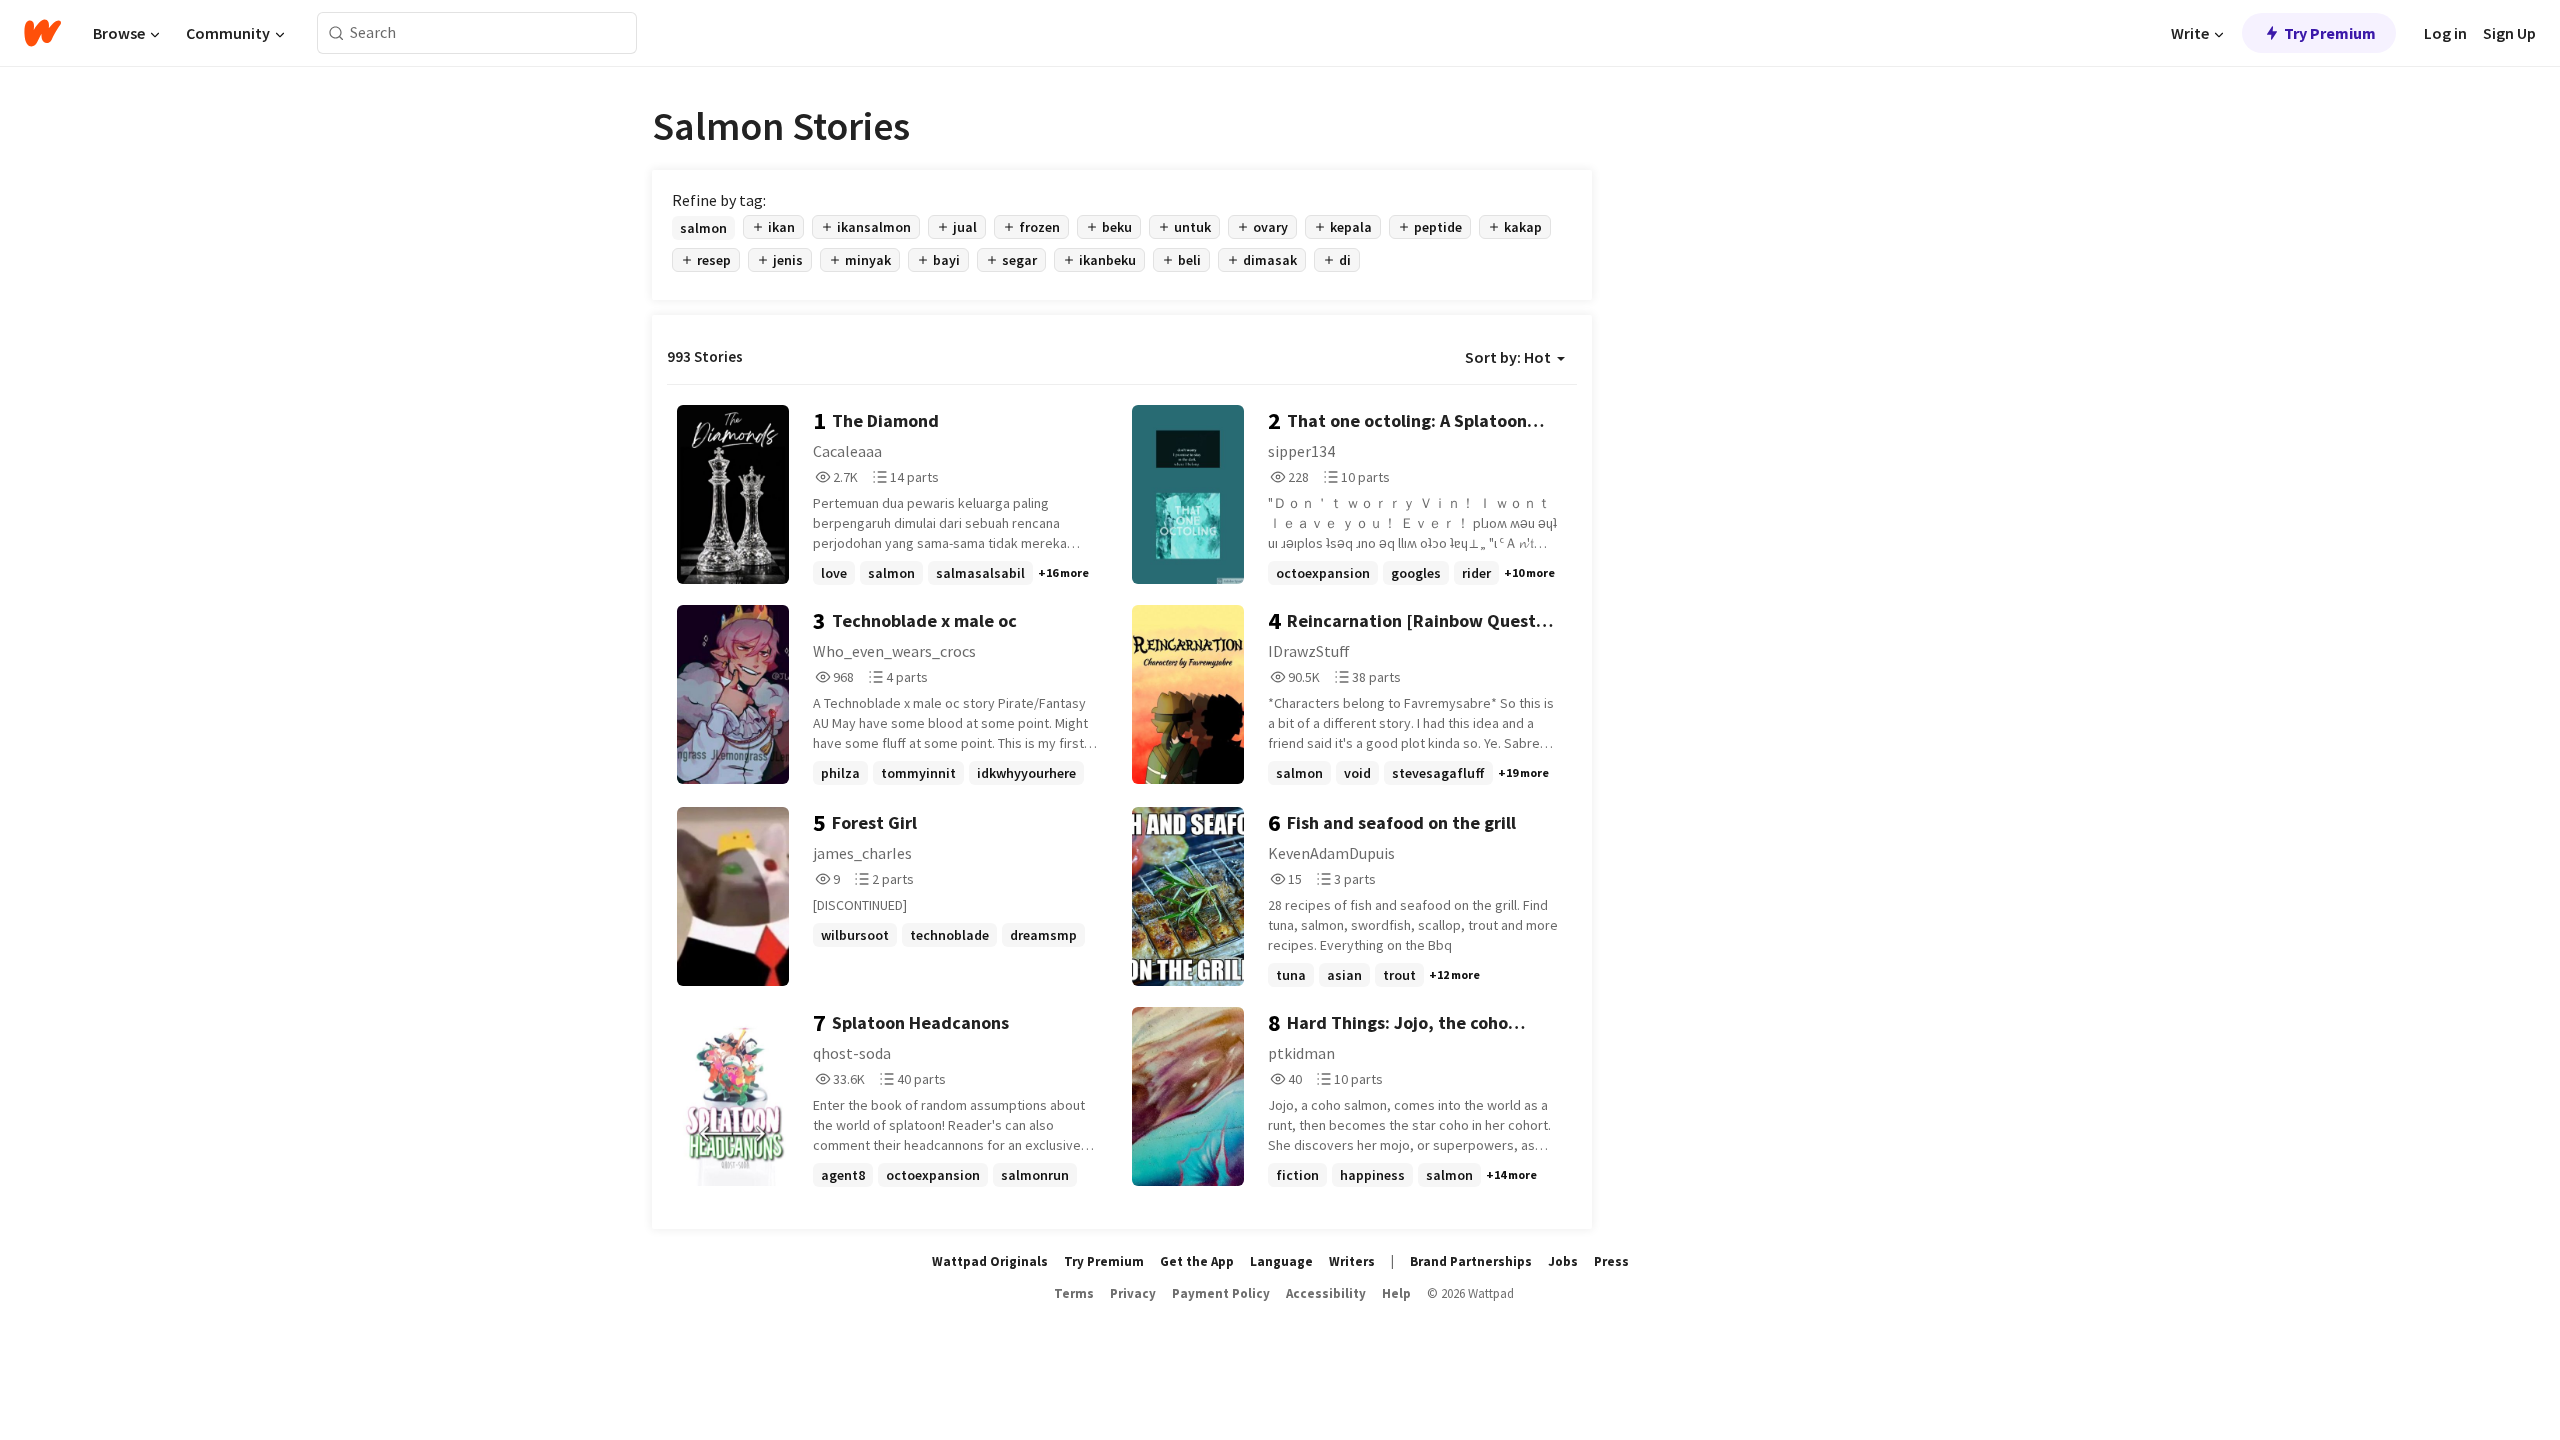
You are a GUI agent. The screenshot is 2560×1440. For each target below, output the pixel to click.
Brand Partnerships (1471, 1261)
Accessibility (1326, 1293)
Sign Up (2509, 33)
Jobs (1563, 1261)
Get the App (1197, 1261)
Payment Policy (1221, 1293)
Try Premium (2330, 33)
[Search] (336, 33)
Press (1611, 1261)
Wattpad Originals (990, 1261)
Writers (1352, 1261)
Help (1396, 1293)
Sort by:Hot (1508, 357)
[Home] (42, 33)
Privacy (1133, 1293)
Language (1281, 1261)
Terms (1074, 1293)
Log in (2445, 33)
